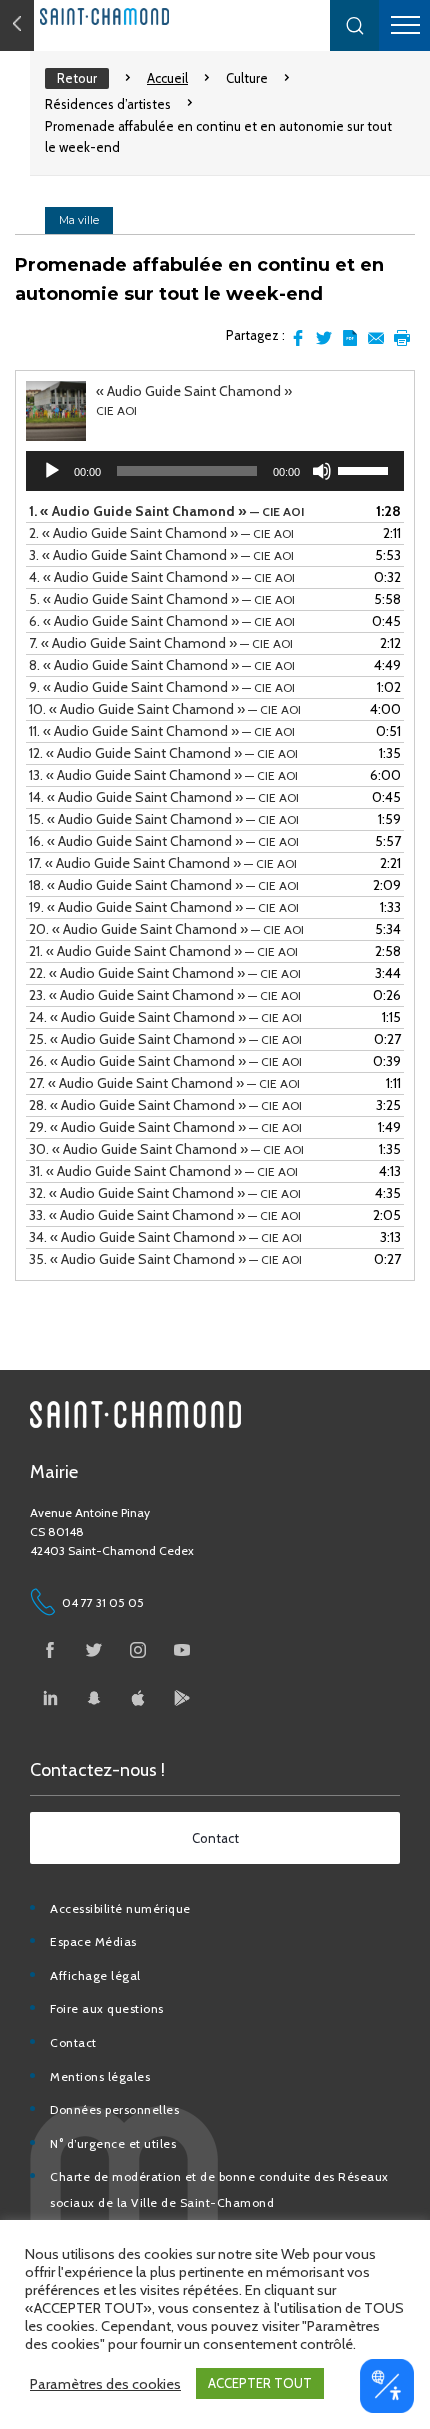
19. (164, 907)
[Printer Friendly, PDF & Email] (350, 338)
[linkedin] (50, 1698)
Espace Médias (93, 1941)
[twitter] (94, 1650)
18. (164, 885)
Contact (73, 2042)
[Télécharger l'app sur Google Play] (182, 1698)
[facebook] (50, 1650)
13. (163, 775)
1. (166, 511)
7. (161, 643)
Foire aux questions (107, 2008)
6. (162, 621)
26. (165, 1061)
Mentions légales (100, 2076)
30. (166, 1149)
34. (165, 1237)
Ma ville (79, 220)
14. (164, 797)
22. (165, 973)
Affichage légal (95, 1975)
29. (165, 1127)
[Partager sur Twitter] (324, 338)
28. (165, 1105)
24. (165, 1017)
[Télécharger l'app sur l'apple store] (138, 1698)
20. (166, 929)
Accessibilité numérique (120, 1908)
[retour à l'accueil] (150, 16)
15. (164, 819)
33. (165, 1215)
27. (164, 1083)
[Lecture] (52, 471)
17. (163, 863)
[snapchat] (94, 1698)
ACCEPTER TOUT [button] (260, 2383)
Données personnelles (114, 2109)
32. (165, 1193)
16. (164, 841)
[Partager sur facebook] (298, 338)
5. (162, 599)
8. (162, 665)
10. (165, 709)
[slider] (366, 469)
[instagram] (138, 1650)
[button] (355, 25)
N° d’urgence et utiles (113, 2143)
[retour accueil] (17, 25)
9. (162, 687)
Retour (77, 78)
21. (163, 951)
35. (165, 1259)
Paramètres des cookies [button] (105, 2384)
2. (161, 533)
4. (162, 577)
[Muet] (322, 471)
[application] (215, 471)
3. (161, 555)
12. (163, 753)
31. (163, 1171)
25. (165, 1039)
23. (165, 995)
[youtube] (182, 1650)
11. (162, 731)
